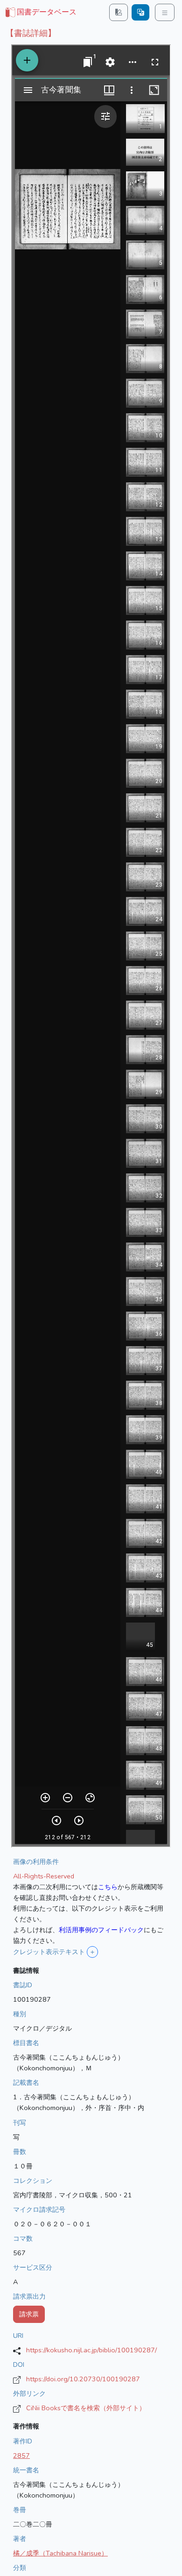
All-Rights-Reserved (44, 1876)
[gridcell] (40, 13)
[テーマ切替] (119, 12)
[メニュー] (165, 12)
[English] (140, 12)
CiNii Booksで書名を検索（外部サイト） (86, 2408)
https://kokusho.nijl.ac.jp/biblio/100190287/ (91, 2350)
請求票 (29, 2314)
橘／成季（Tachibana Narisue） (60, 2553)
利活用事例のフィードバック (101, 1930)
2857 (21, 2456)
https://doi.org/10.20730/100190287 (83, 2379)
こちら (108, 1887)
